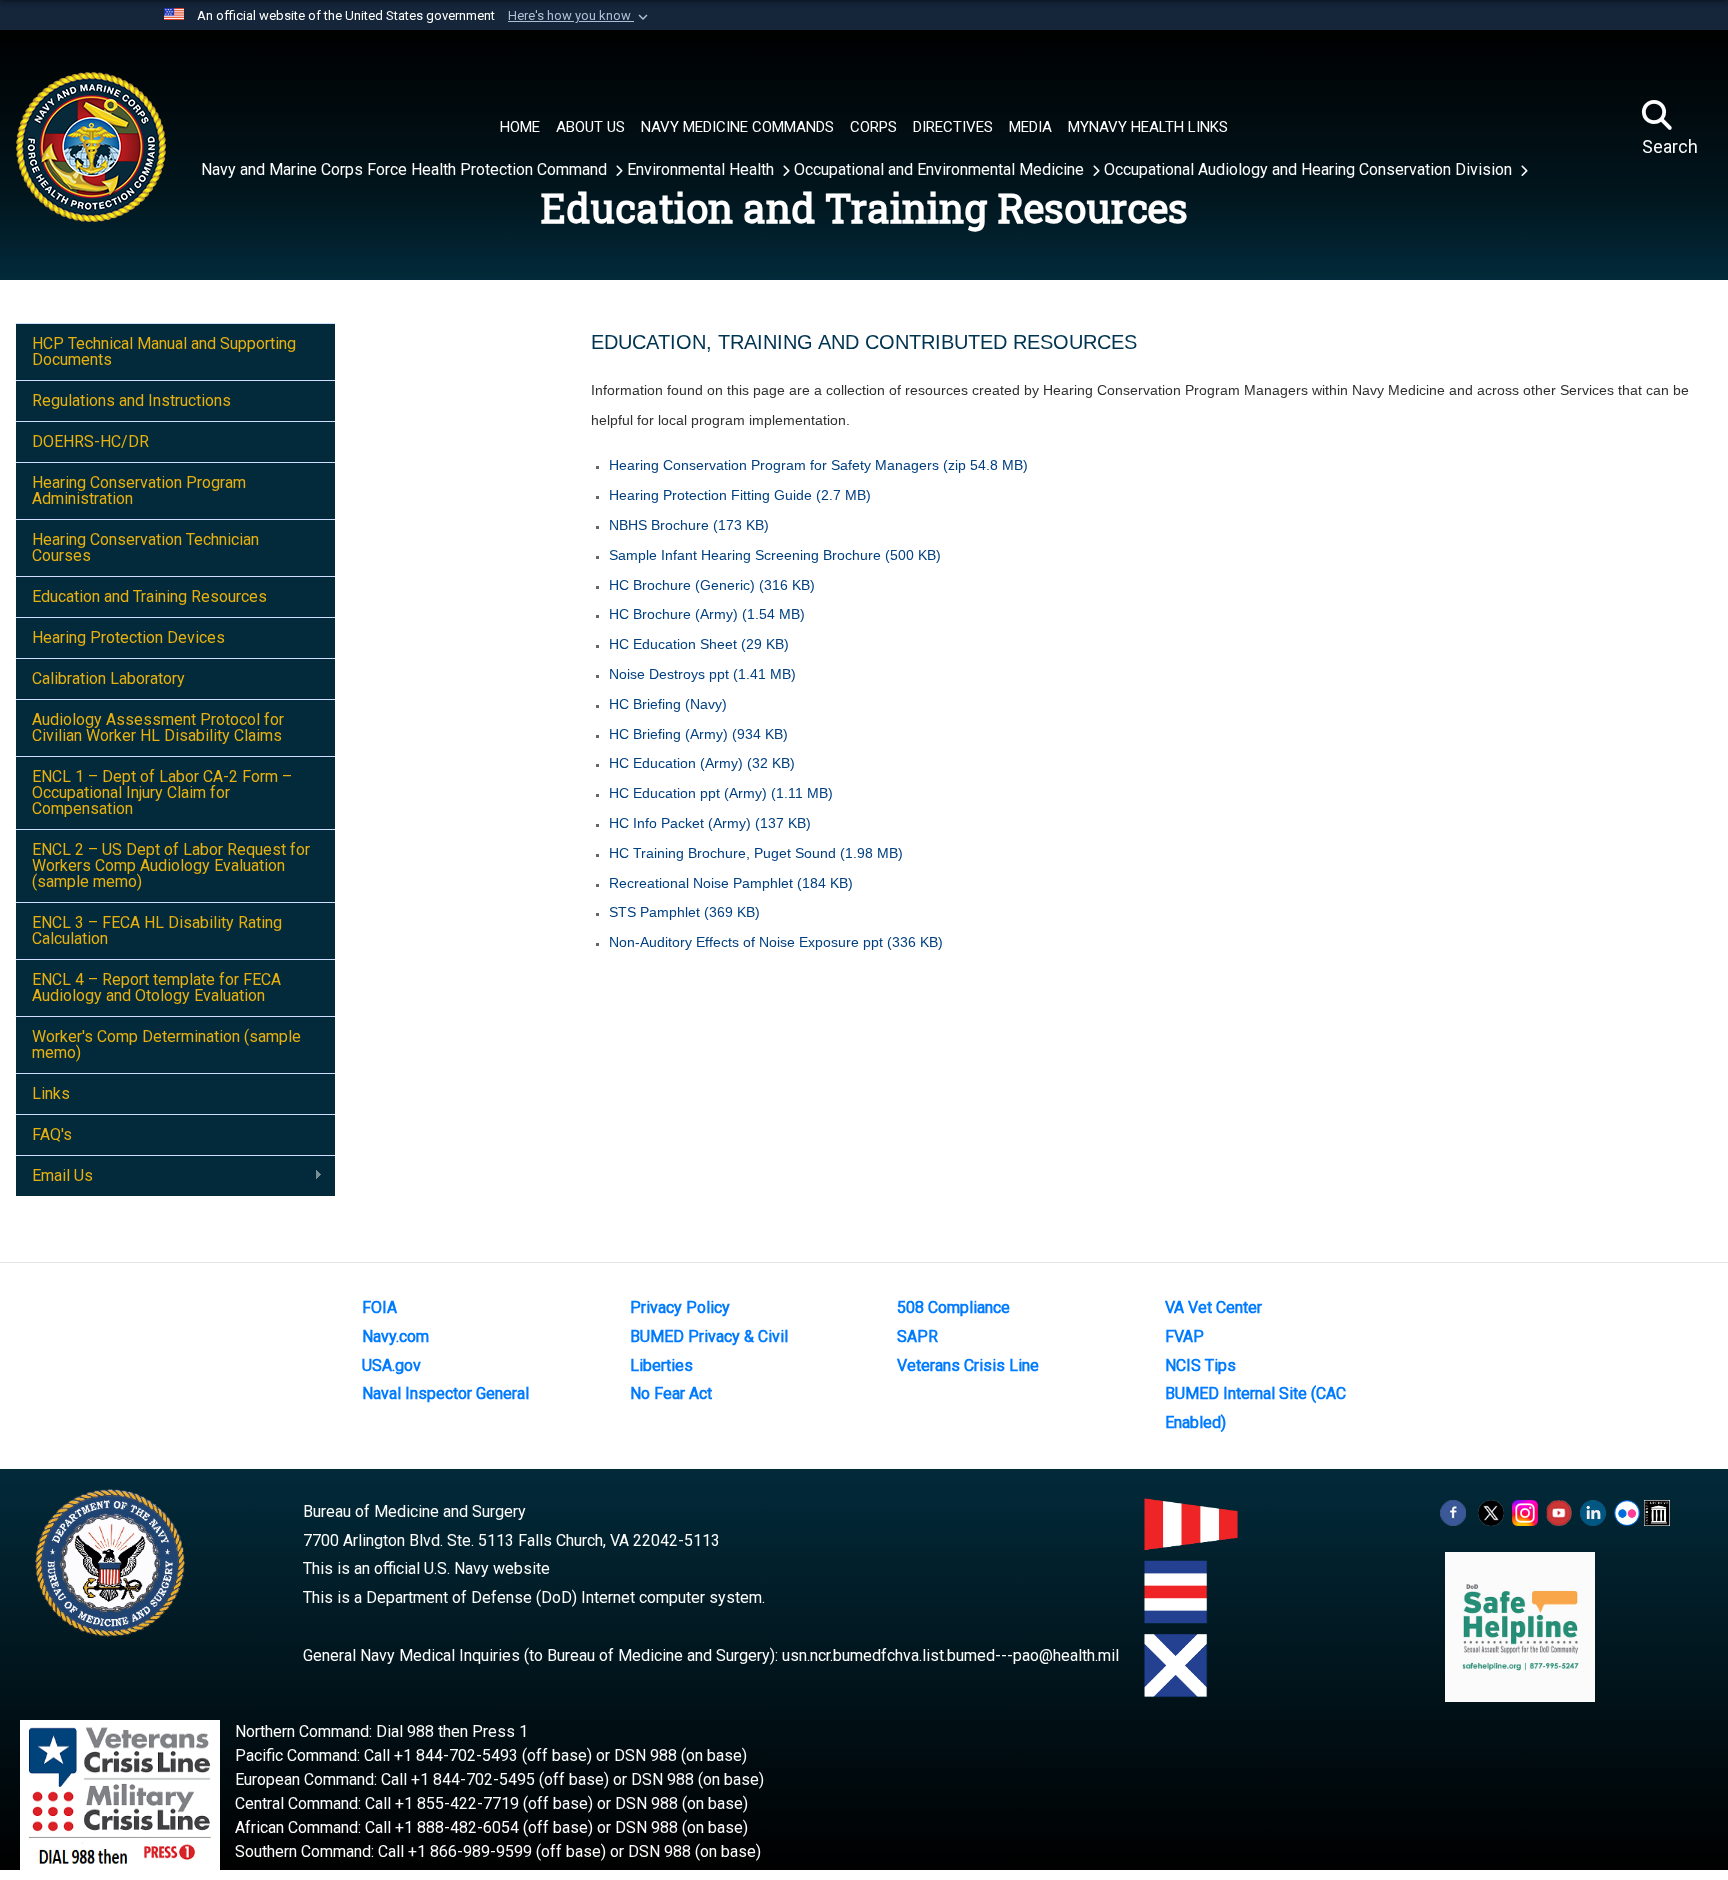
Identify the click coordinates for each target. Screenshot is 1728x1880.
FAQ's (52, 1134)
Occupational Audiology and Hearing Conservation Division (1310, 169)
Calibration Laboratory (108, 678)
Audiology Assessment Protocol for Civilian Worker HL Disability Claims (158, 727)
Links (51, 1093)
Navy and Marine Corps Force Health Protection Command (406, 169)
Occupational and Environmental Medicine (941, 169)
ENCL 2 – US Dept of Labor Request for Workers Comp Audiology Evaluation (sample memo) (171, 865)
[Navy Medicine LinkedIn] (1593, 1511)
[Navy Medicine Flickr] (1627, 1511)
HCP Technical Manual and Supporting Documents (164, 351)
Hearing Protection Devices (128, 637)
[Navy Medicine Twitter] (1491, 1511)
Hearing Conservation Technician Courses (145, 547)
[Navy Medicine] (172, 127)
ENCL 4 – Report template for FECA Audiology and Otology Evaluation (156, 987)
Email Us (54, 1176)
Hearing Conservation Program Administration (139, 490)
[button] (580, 16)
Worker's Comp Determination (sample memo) (166, 1044)
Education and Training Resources (149, 596)
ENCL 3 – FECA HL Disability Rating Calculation (157, 930)
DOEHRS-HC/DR (90, 441)
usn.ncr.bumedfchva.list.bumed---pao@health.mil (950, 1655)
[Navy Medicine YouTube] (1559, 1511)
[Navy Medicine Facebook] (1453, 1511)
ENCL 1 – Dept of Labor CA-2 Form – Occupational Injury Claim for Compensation (162, 792)
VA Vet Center (1213, 1307)
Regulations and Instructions (131, 400)
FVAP (1184, 1336)
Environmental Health (702, 169)
